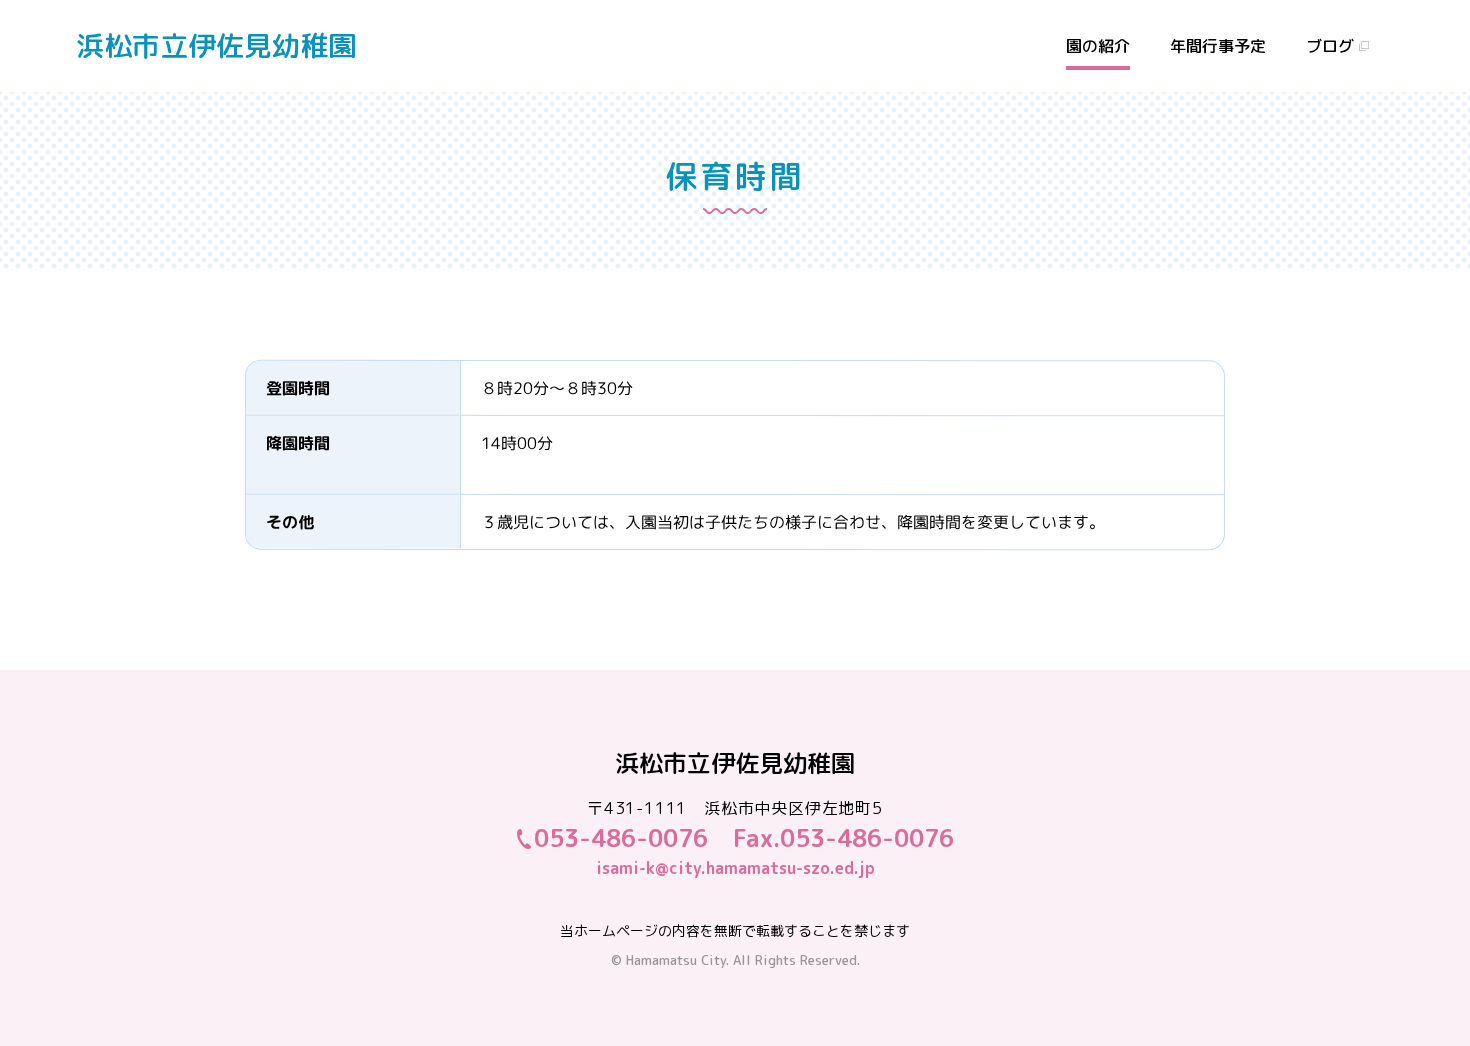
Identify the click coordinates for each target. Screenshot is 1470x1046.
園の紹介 (1098, 46)
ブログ (1330, 46)
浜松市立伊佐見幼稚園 (216, 45)
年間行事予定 (1218, 46)
